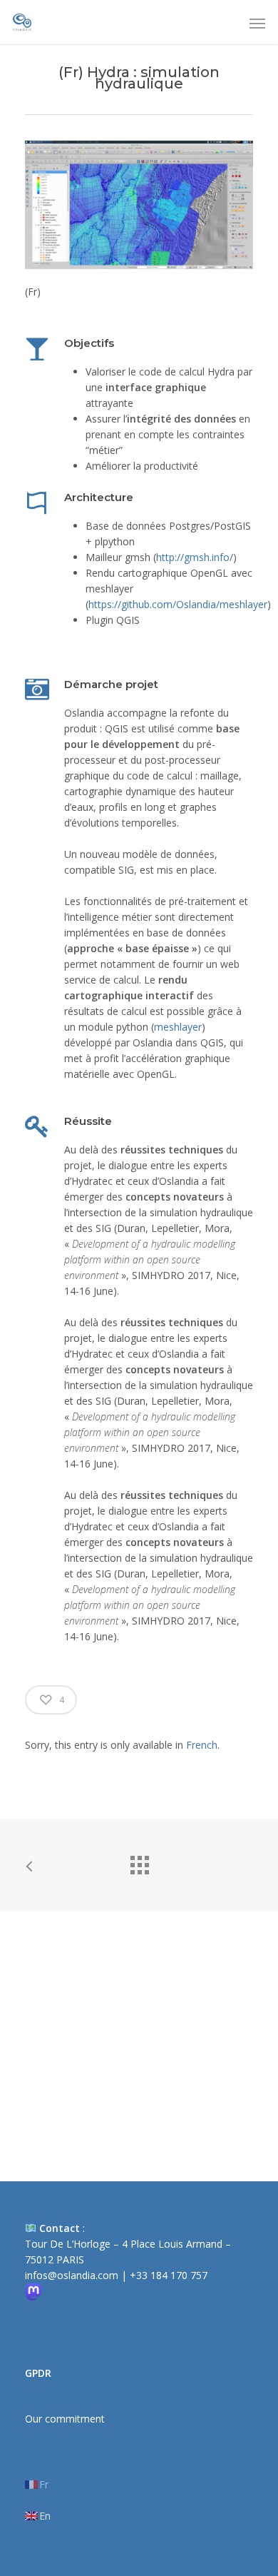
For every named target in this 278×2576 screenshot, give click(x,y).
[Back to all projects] (139, 1862)
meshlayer (178, 1027)
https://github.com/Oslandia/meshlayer (178, 604)
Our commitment (65, 2419)
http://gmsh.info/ (195, 557)
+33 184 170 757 (169, 2275)
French (202, 1745)
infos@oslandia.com (72, 2275)
